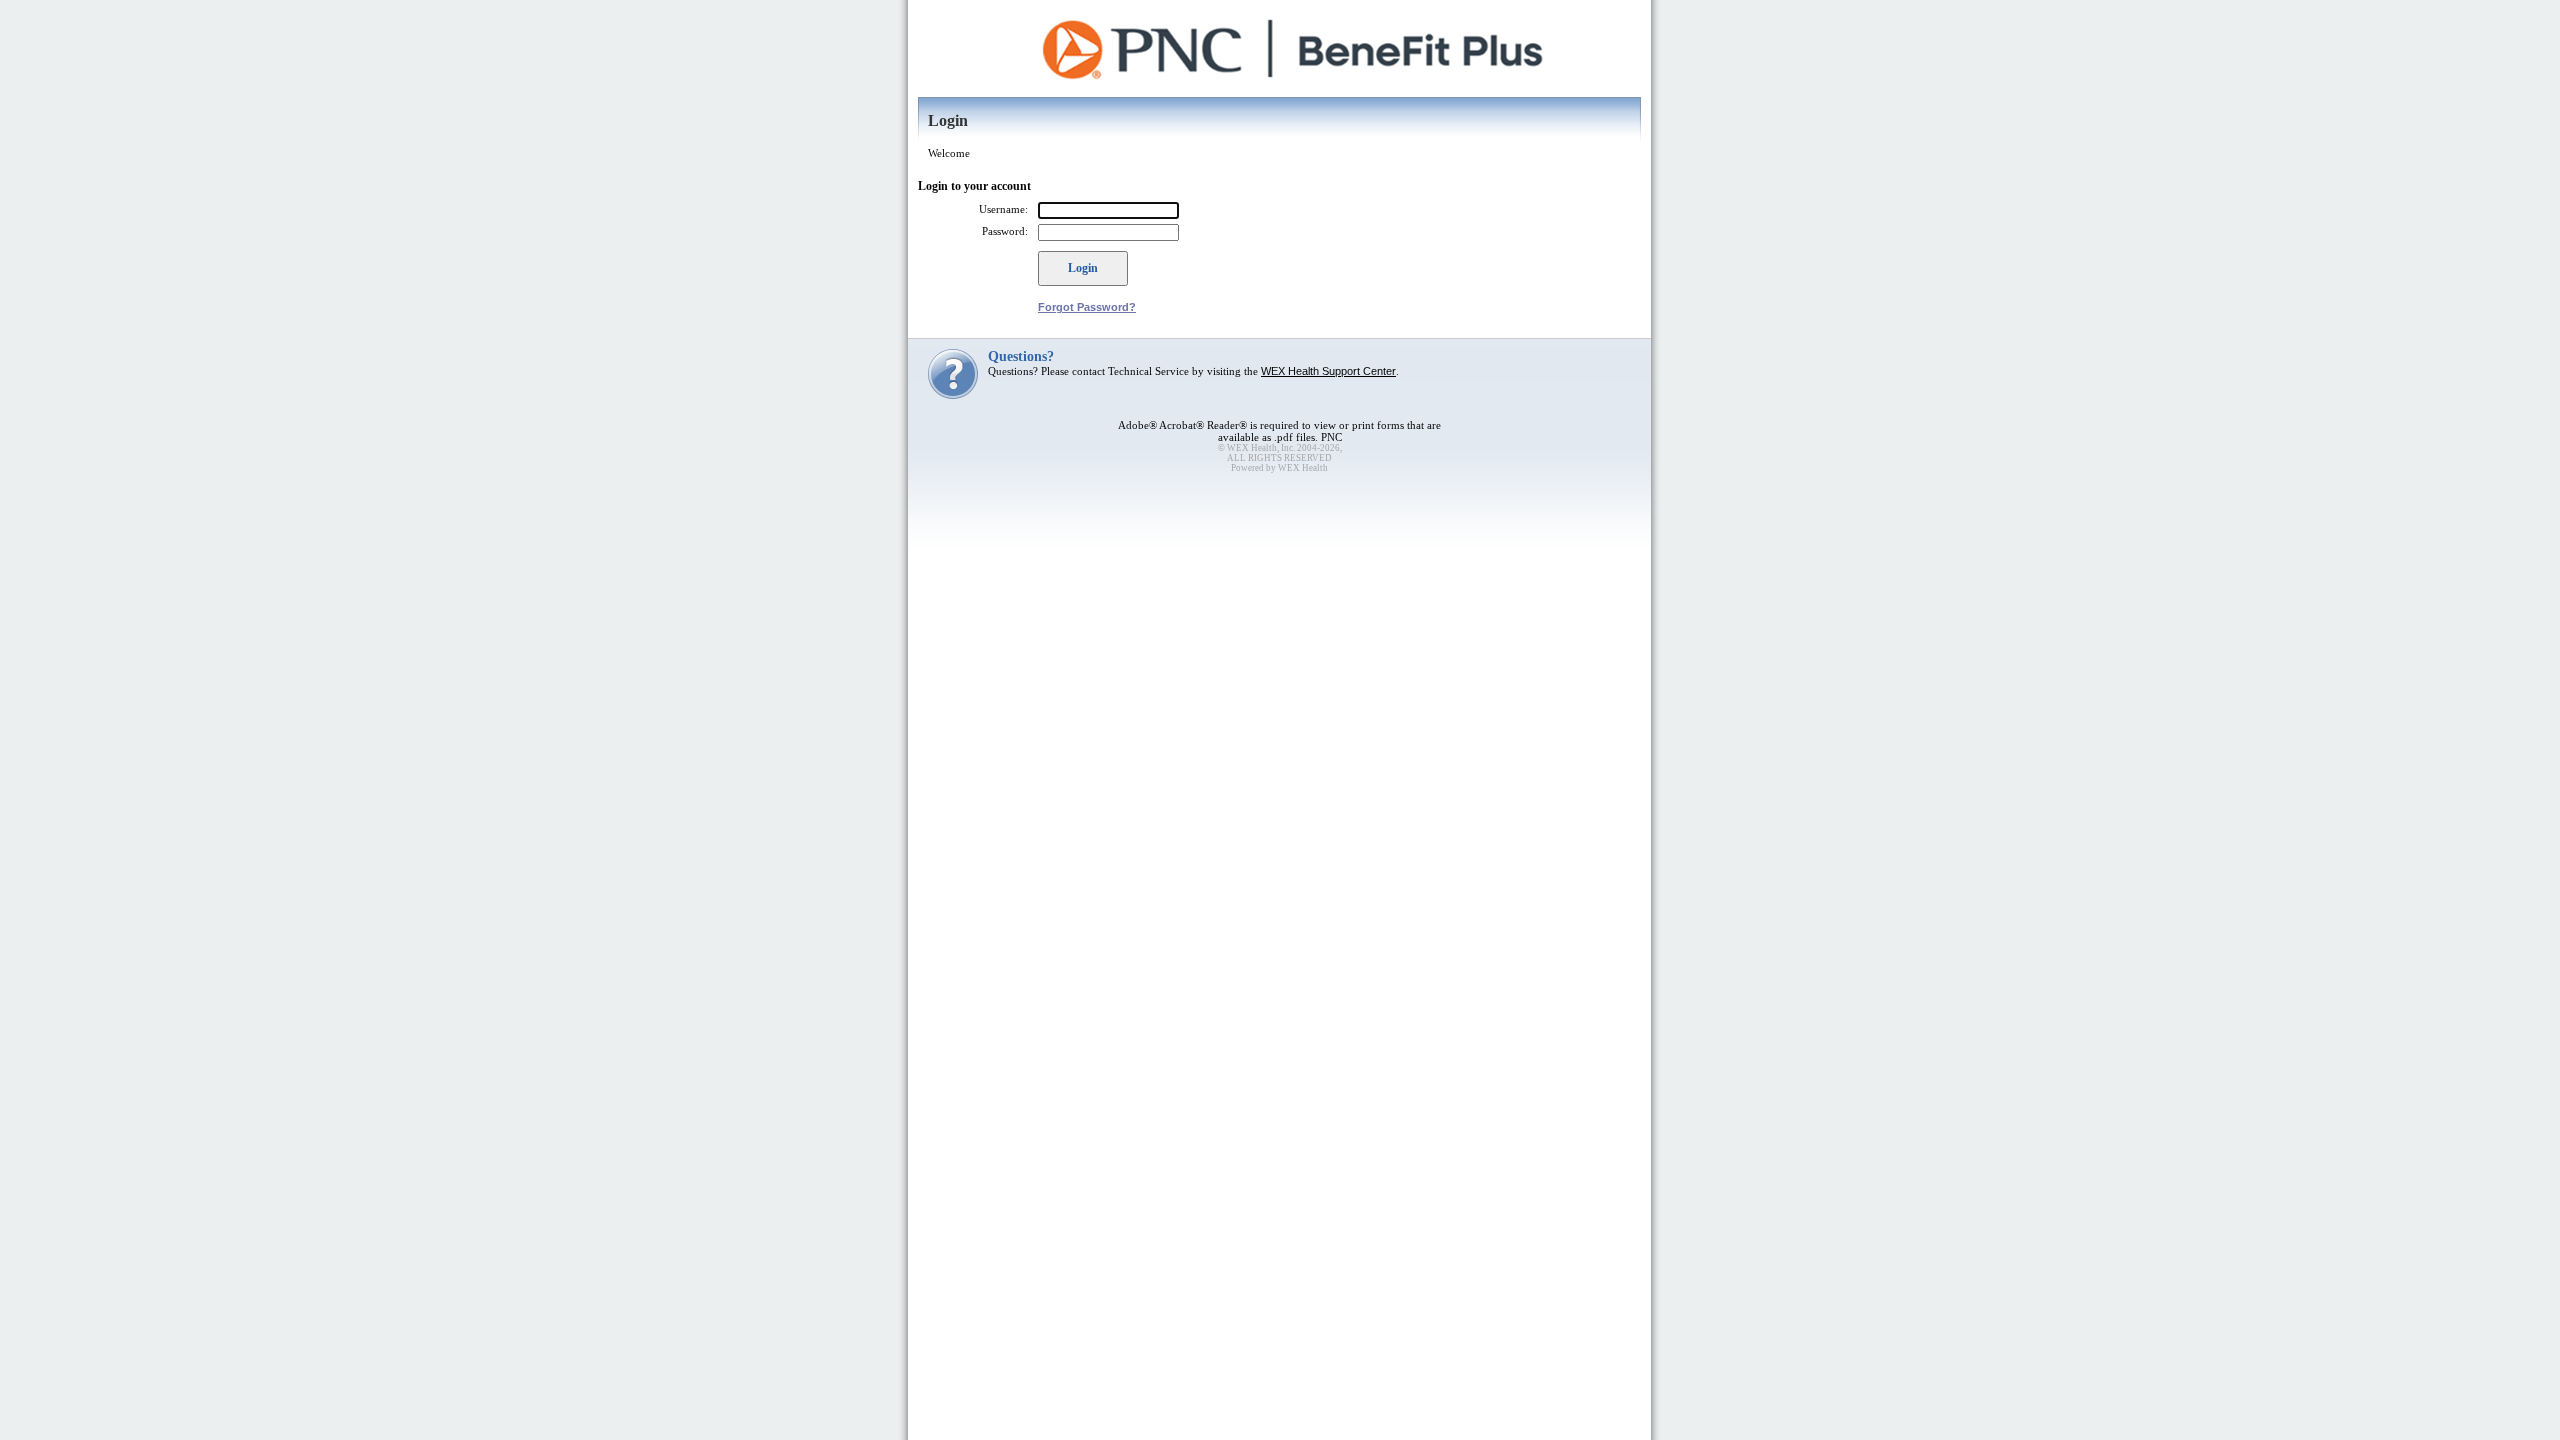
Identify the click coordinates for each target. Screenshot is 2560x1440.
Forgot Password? (1087, 307)
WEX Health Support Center (1328, 371)
